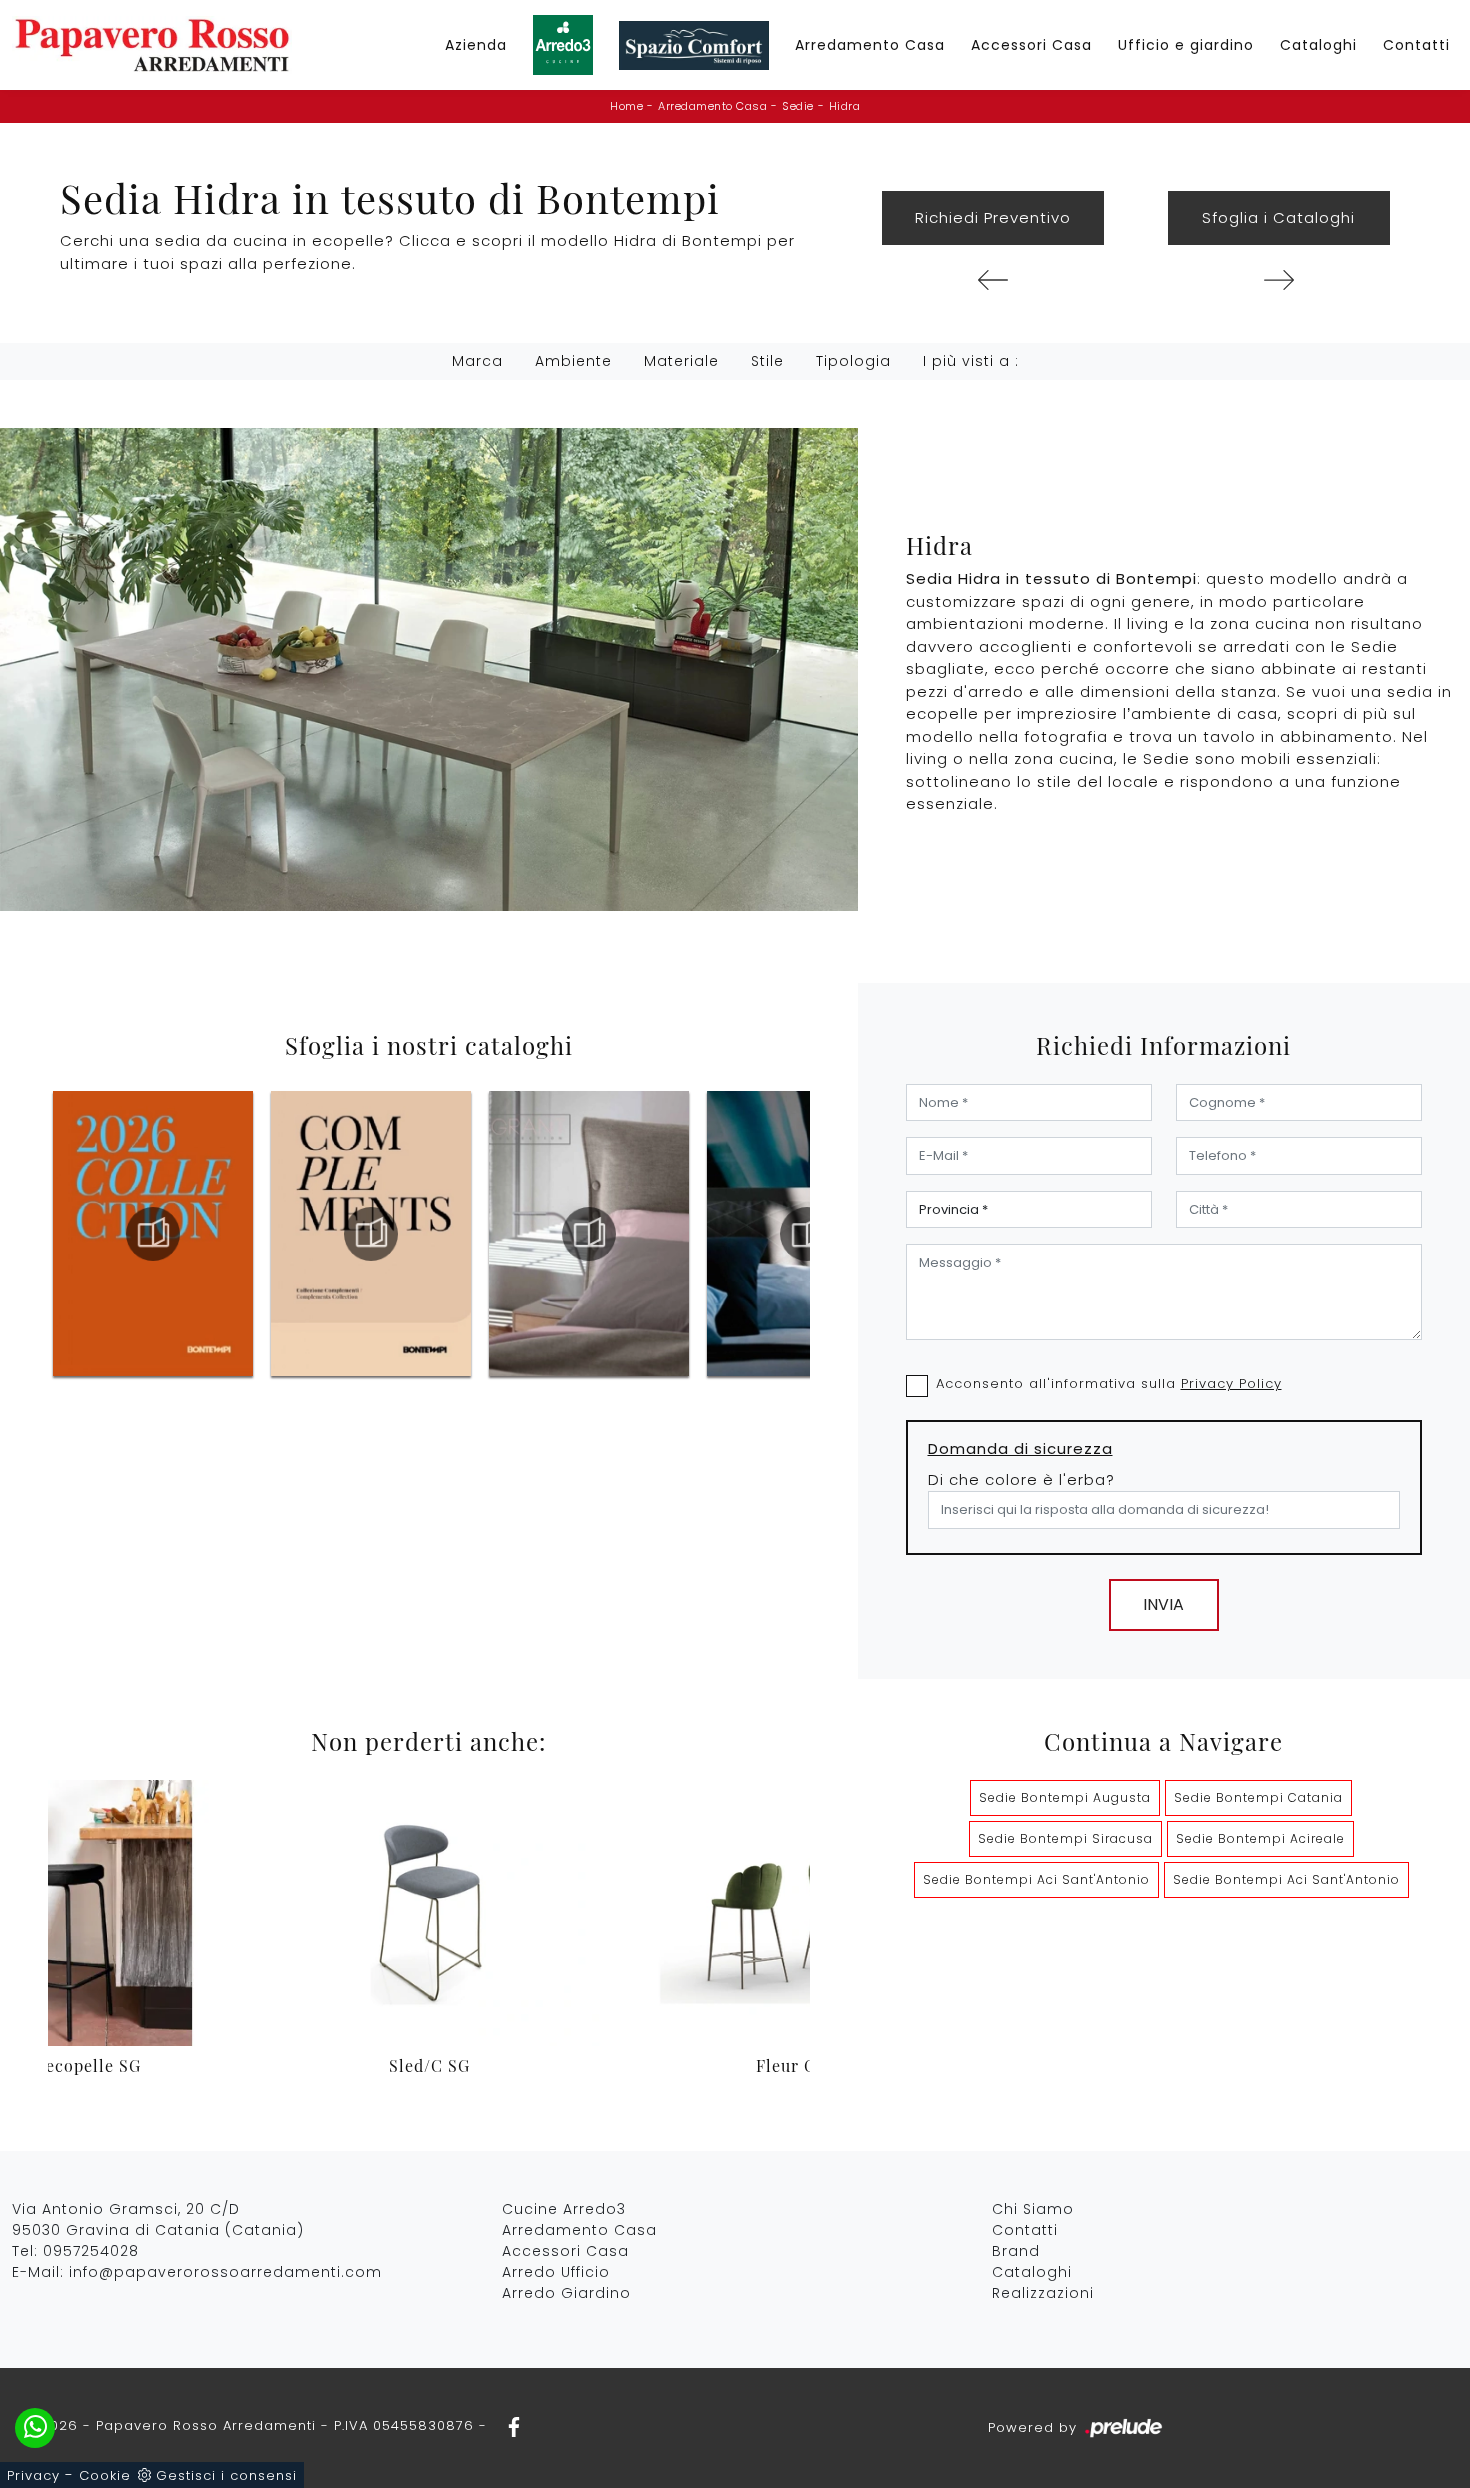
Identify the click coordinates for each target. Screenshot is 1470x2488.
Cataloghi (1318, 45)
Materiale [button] (681, 361)
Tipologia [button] (853, 361)
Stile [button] (767, 361)
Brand (1016, 2251)
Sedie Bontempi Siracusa (1065, 1838)
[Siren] (1279, 280)
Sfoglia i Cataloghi (1278, 217)
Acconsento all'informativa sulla (1109, 1383)
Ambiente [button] (573, 361)
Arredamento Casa (870, 45)
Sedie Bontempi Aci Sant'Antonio (1036, 1879)
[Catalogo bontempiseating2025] (807, 1234)
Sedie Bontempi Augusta (1065, 1797)
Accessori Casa (1031, 45)
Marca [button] (477, 361)
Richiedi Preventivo (993, 217)
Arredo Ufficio (556, 2272)
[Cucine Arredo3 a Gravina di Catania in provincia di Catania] (563, 45)
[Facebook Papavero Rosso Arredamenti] (508, 2425)
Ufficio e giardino (1186, 45)
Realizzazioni (1043, 2293)
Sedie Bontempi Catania (1258, 1797)
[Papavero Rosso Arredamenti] (152, 45)
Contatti (1416, 45)
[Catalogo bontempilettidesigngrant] (371, 1234)
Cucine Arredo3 (564, 2209)
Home (626, 106)
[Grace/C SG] (993, 280)
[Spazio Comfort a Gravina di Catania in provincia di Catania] (694, 45)
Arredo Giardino (566, 2293)
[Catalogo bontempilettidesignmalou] (589, 1234)
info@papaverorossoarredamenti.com (225, 2272)
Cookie (105, 2475)
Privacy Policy (1231, 1383)
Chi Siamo (1033, 2209)
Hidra (845, 106)
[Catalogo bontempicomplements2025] (153, 1234)
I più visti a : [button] (971, 361)
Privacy (33, 2475)
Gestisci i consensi (226, 2475)
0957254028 (91, 2251)
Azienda (476, 45)
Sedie (798, 106)
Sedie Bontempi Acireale (1260, 1838)
